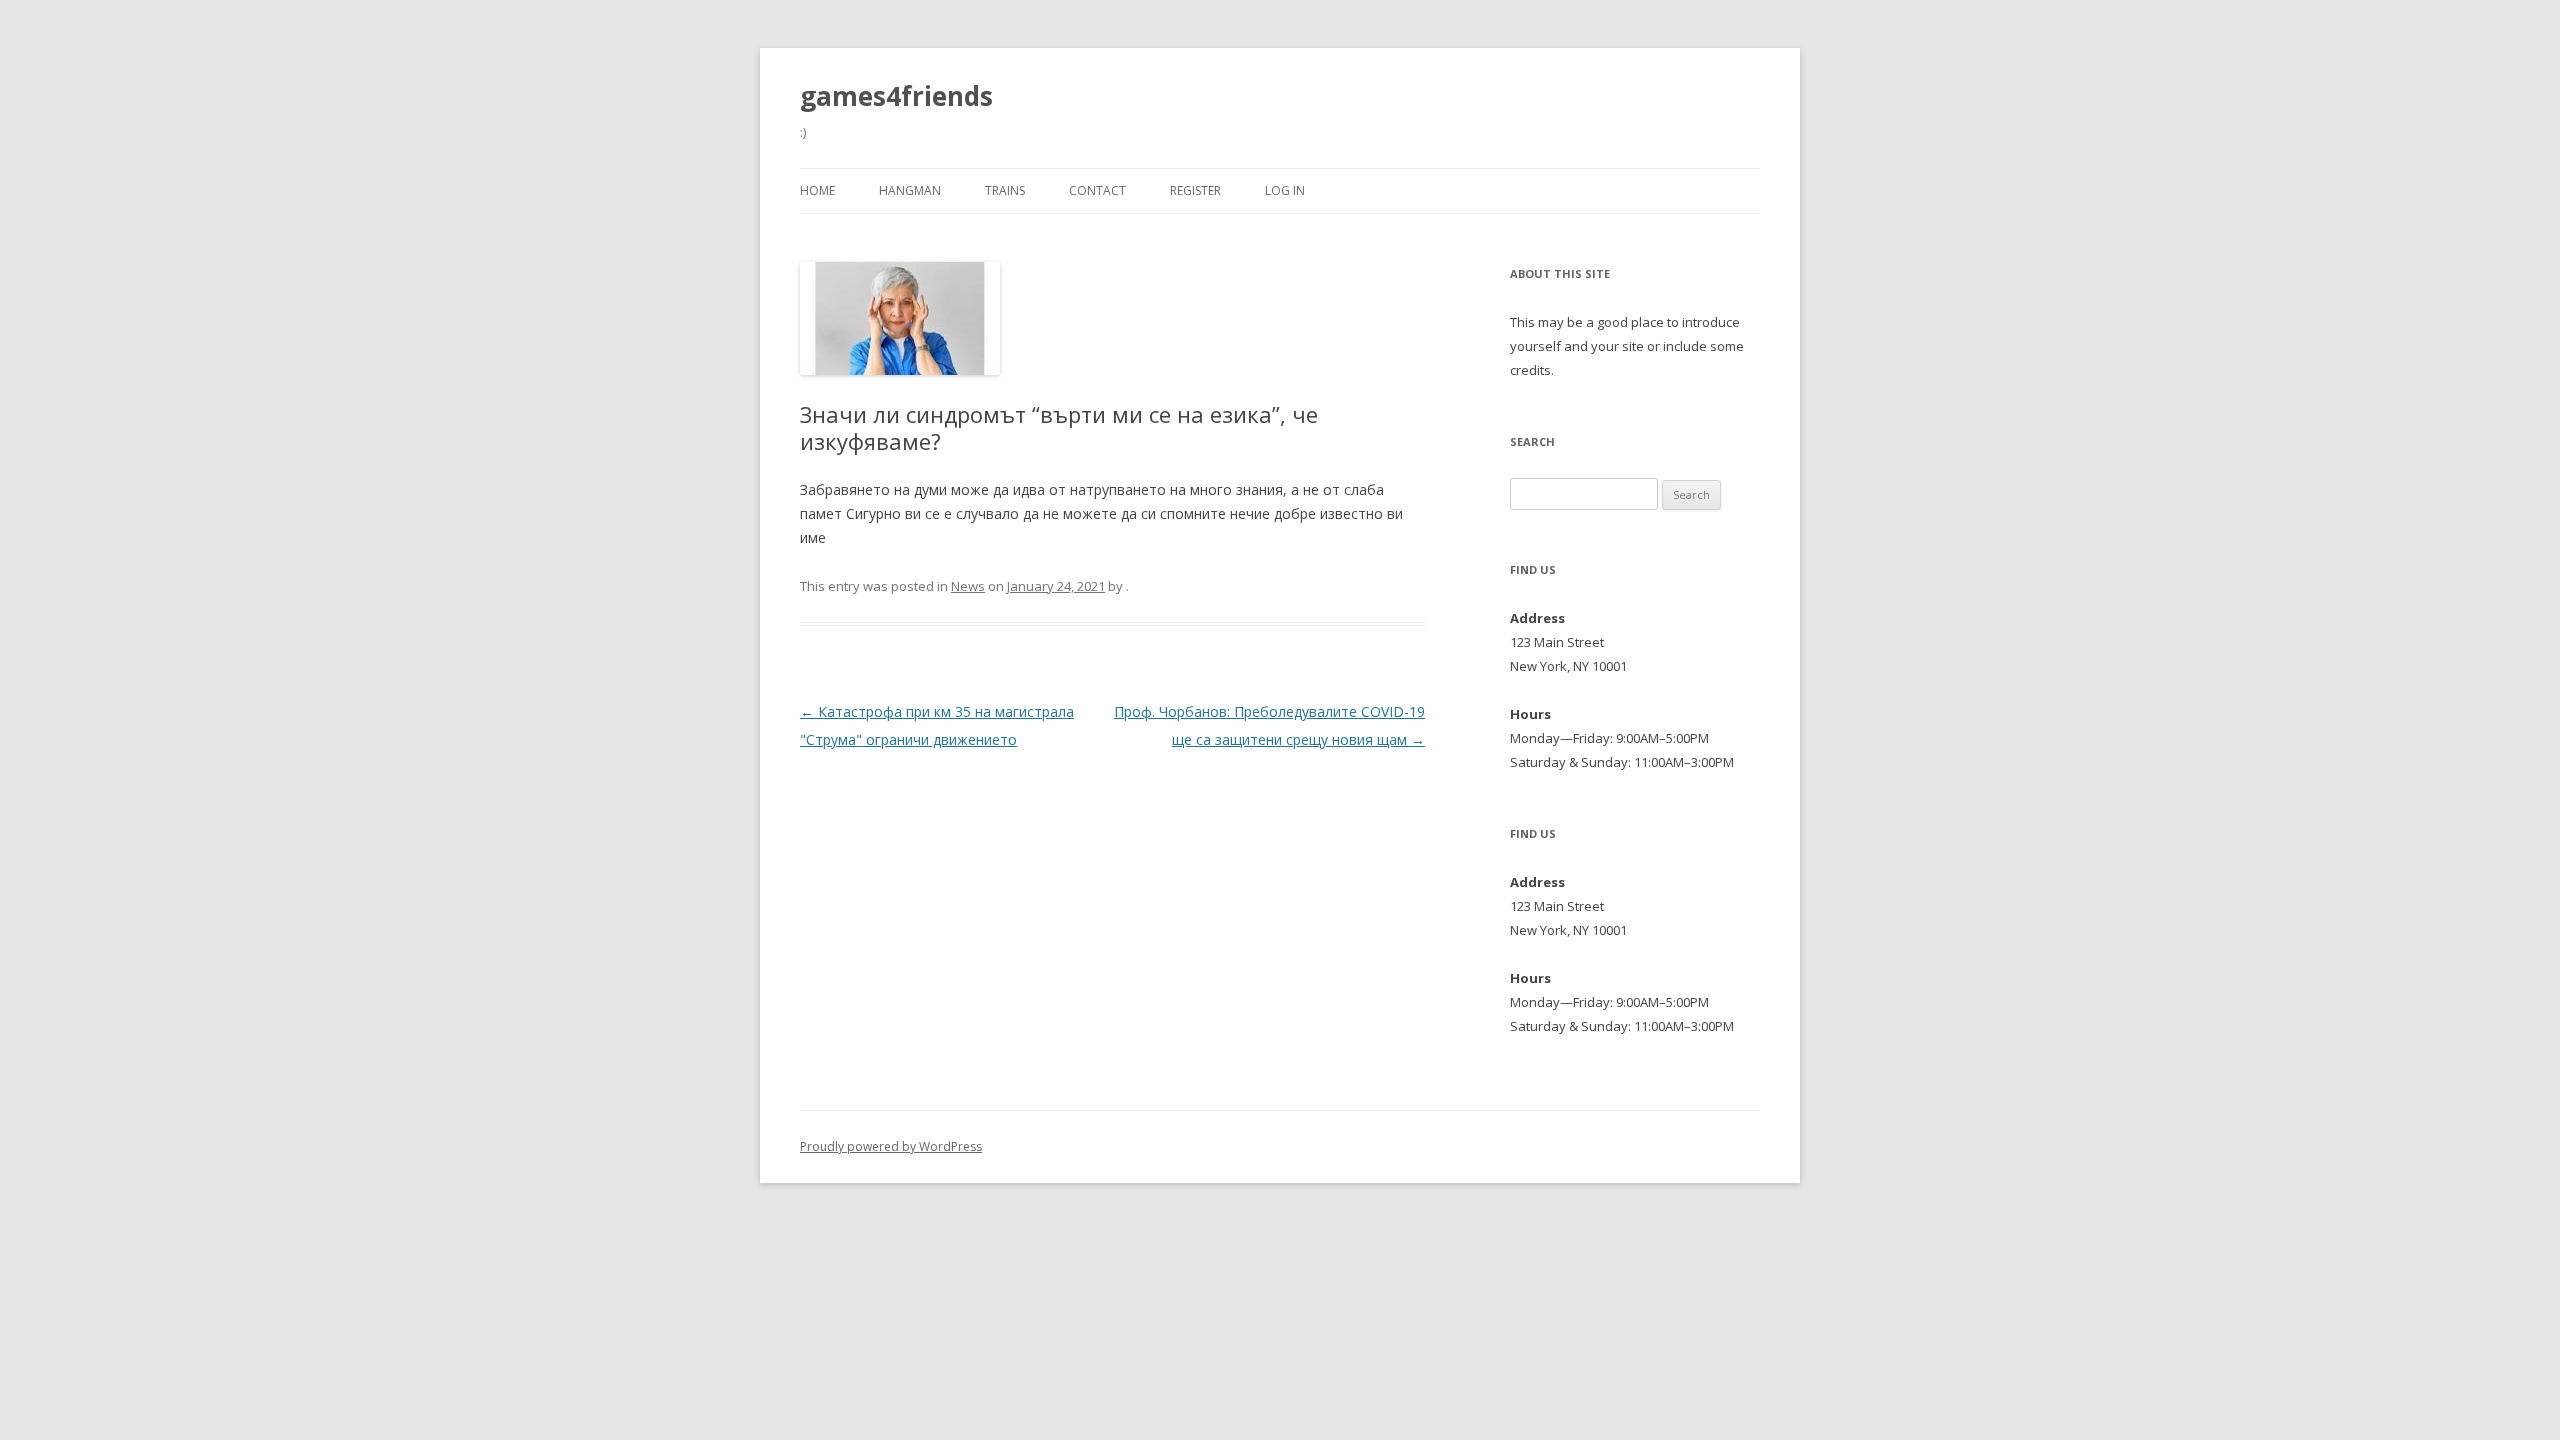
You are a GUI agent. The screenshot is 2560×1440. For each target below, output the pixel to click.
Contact (1097, 190)
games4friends (896, 96)
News (968, 586)
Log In (1285, 190)
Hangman (910, 190)
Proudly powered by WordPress (891, 1146)
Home (817, 190)
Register (1195, 190)
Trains (1005, 190)
